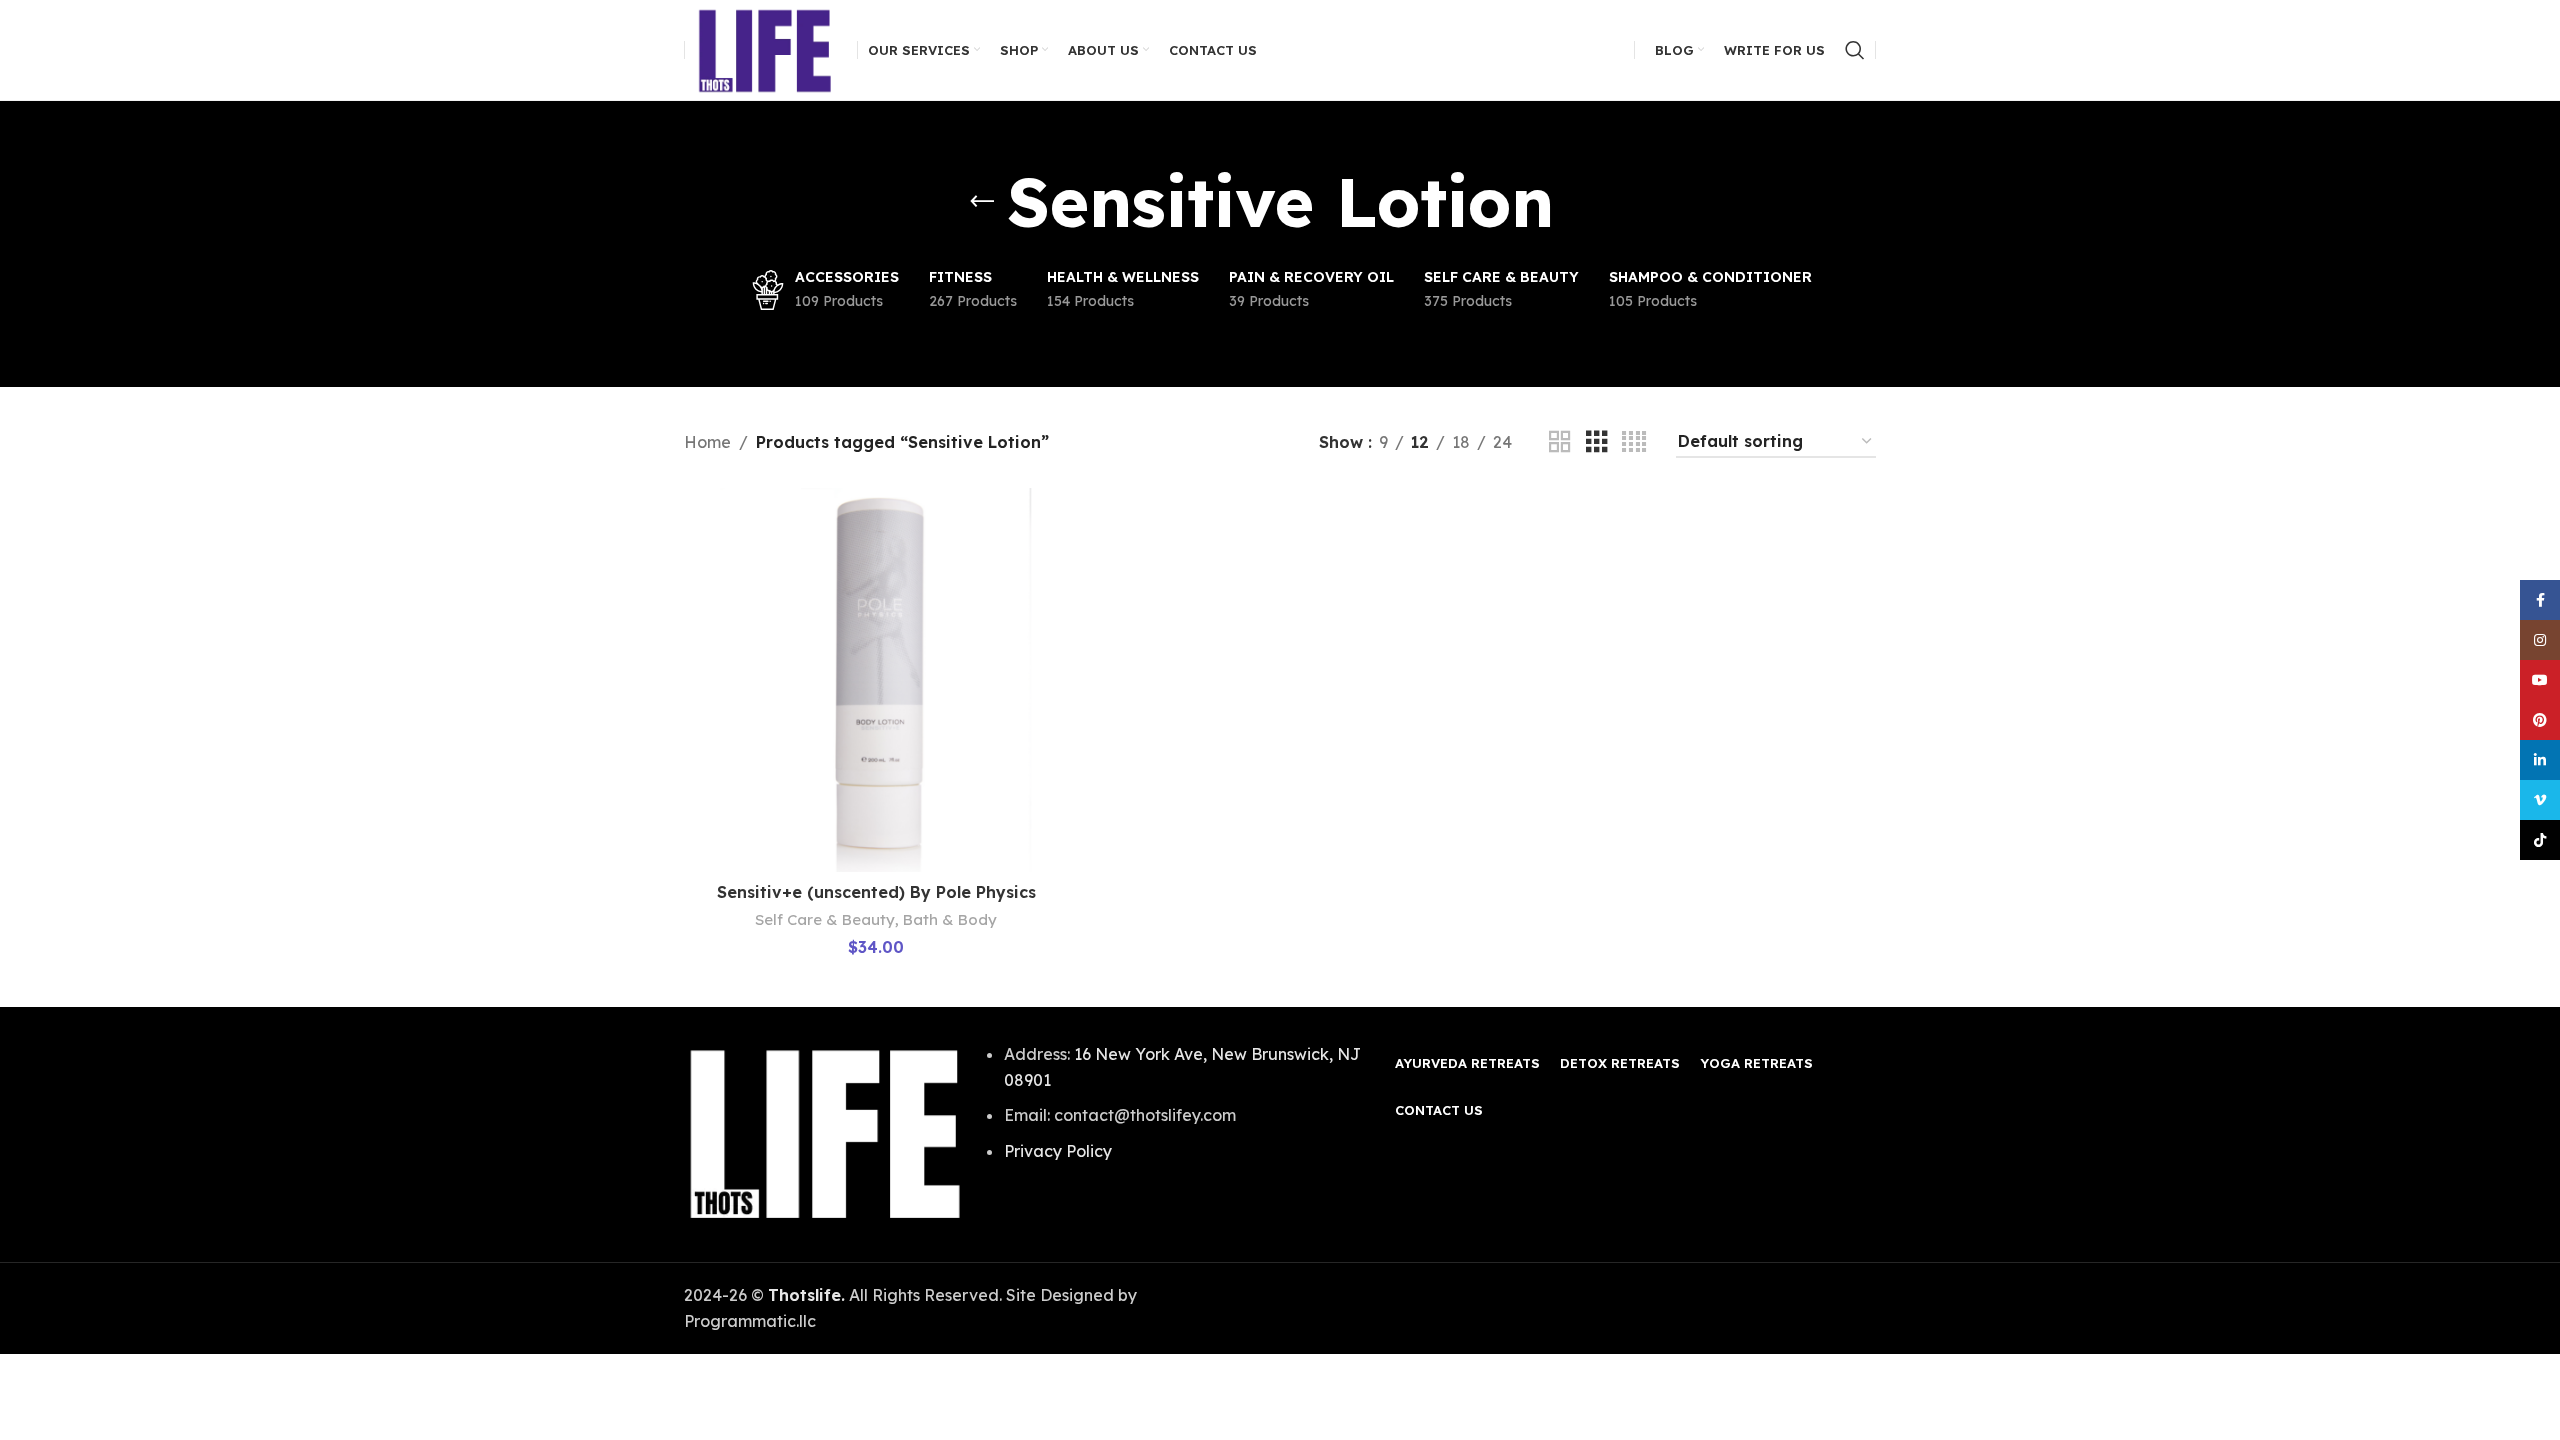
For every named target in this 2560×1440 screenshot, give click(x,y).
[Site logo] (766, 48)
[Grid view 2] (1560, 442)
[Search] (1855, 50)
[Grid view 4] (1634, 442)
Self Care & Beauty (825, 919)
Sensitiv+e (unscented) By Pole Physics (876, 892)
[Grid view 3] (1597, 442)
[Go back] (982, 202)
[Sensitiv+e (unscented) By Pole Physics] (876, 680)
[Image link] (825, 1133)
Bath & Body (950, 919)
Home (707, 442)
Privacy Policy (1058, 1151)
